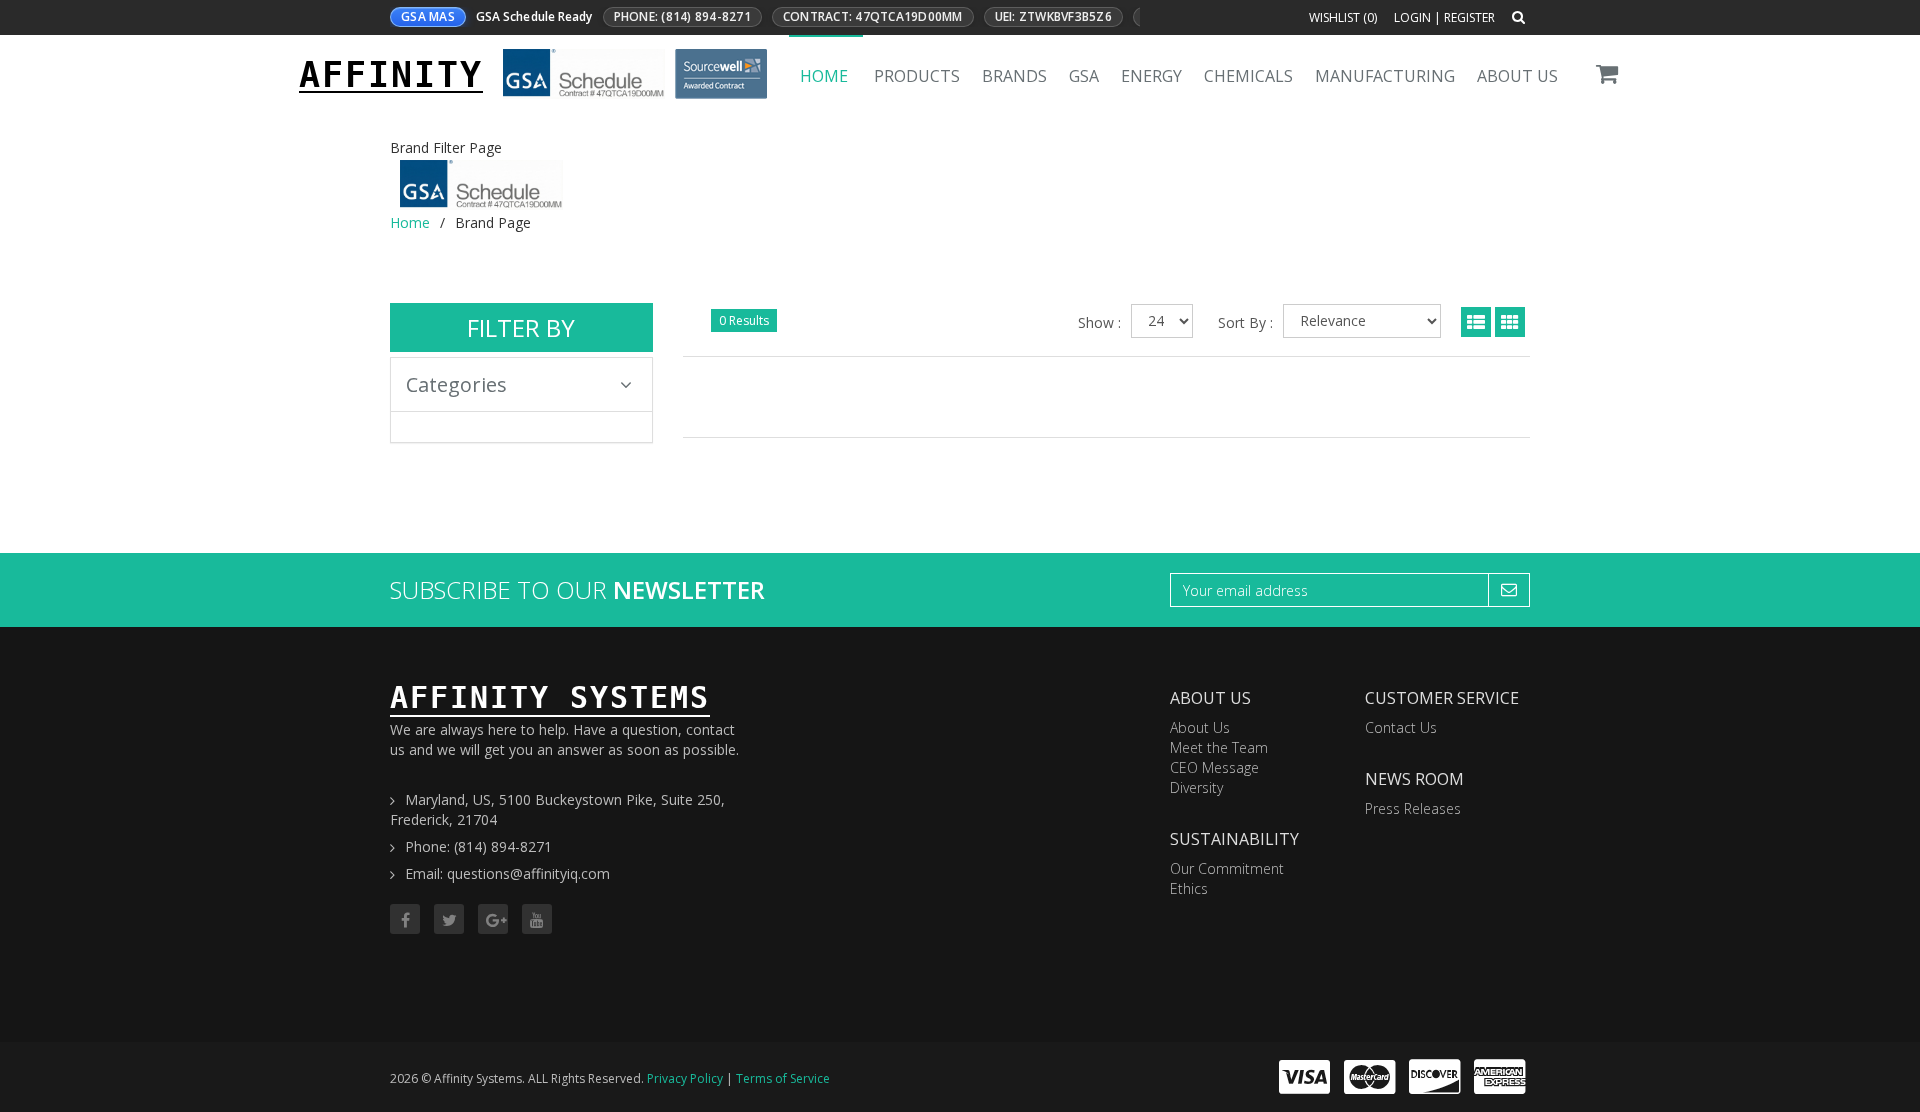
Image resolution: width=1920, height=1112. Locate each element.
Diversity (1196, 787)
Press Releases (1413, 808)
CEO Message (1214, 767)
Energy (1151, 76)
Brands (1014, 76)
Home (824, 76)
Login (1412, 17)
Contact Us (1401, 727)
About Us (1517, 76)
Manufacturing (1385, 76)
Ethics (1189, 888)
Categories (456, 384)
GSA (1084, 76)
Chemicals (1248, 76)
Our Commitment (1227, 868)
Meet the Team (1219, 747)
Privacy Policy (685, 1078)
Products (917, 76)
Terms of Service (783, 1078)
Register (1469, 17)
